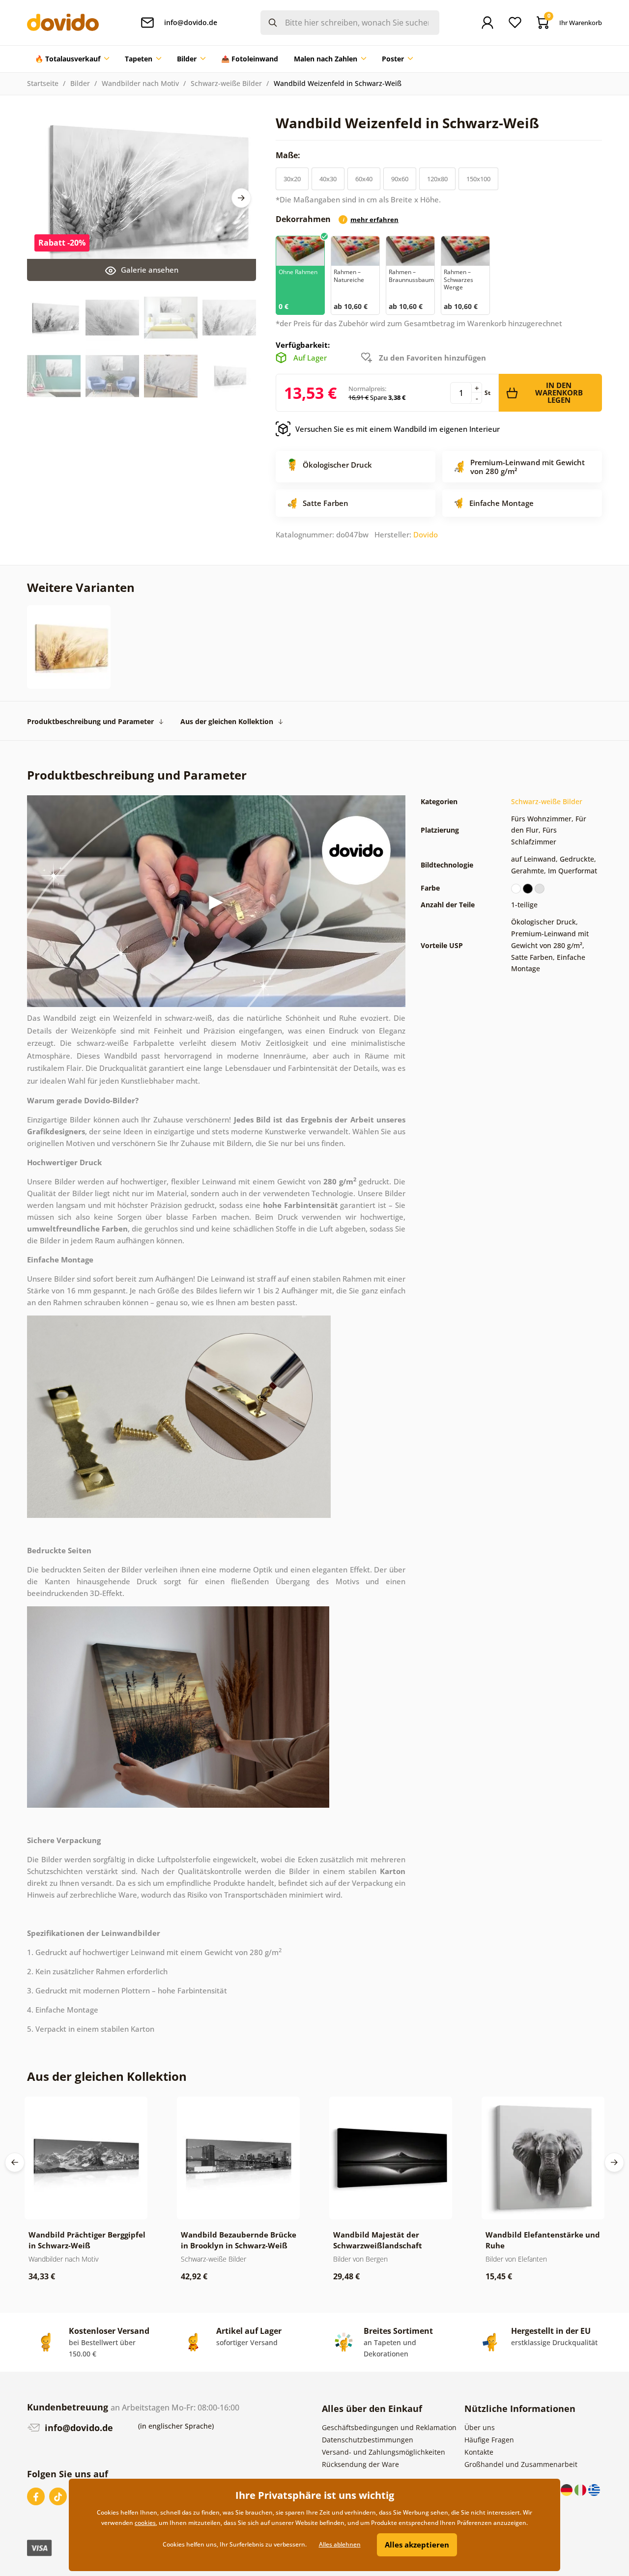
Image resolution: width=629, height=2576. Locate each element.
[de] (568, 2489)
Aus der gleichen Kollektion (227, 721)
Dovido (426, 534)
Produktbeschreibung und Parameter (90, 721)
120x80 (437, 179)
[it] (581, 2489)
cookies (145, 2523)
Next (241, 198)
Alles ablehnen (340, 2544)
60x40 (364, 179)
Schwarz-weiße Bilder (226, 83)
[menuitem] (72, 59)
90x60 (400, 179)
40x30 (328, 179)
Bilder (80, 83)
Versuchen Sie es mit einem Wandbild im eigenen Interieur (398, 429)
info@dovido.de (78, 2428)
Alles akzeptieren (417, 2545)
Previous (15, 2162)
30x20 (292, 179)
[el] (594, 2489)
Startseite (43, 83)
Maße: (289, 155)
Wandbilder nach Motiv (140, 83)
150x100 (478, 179)
